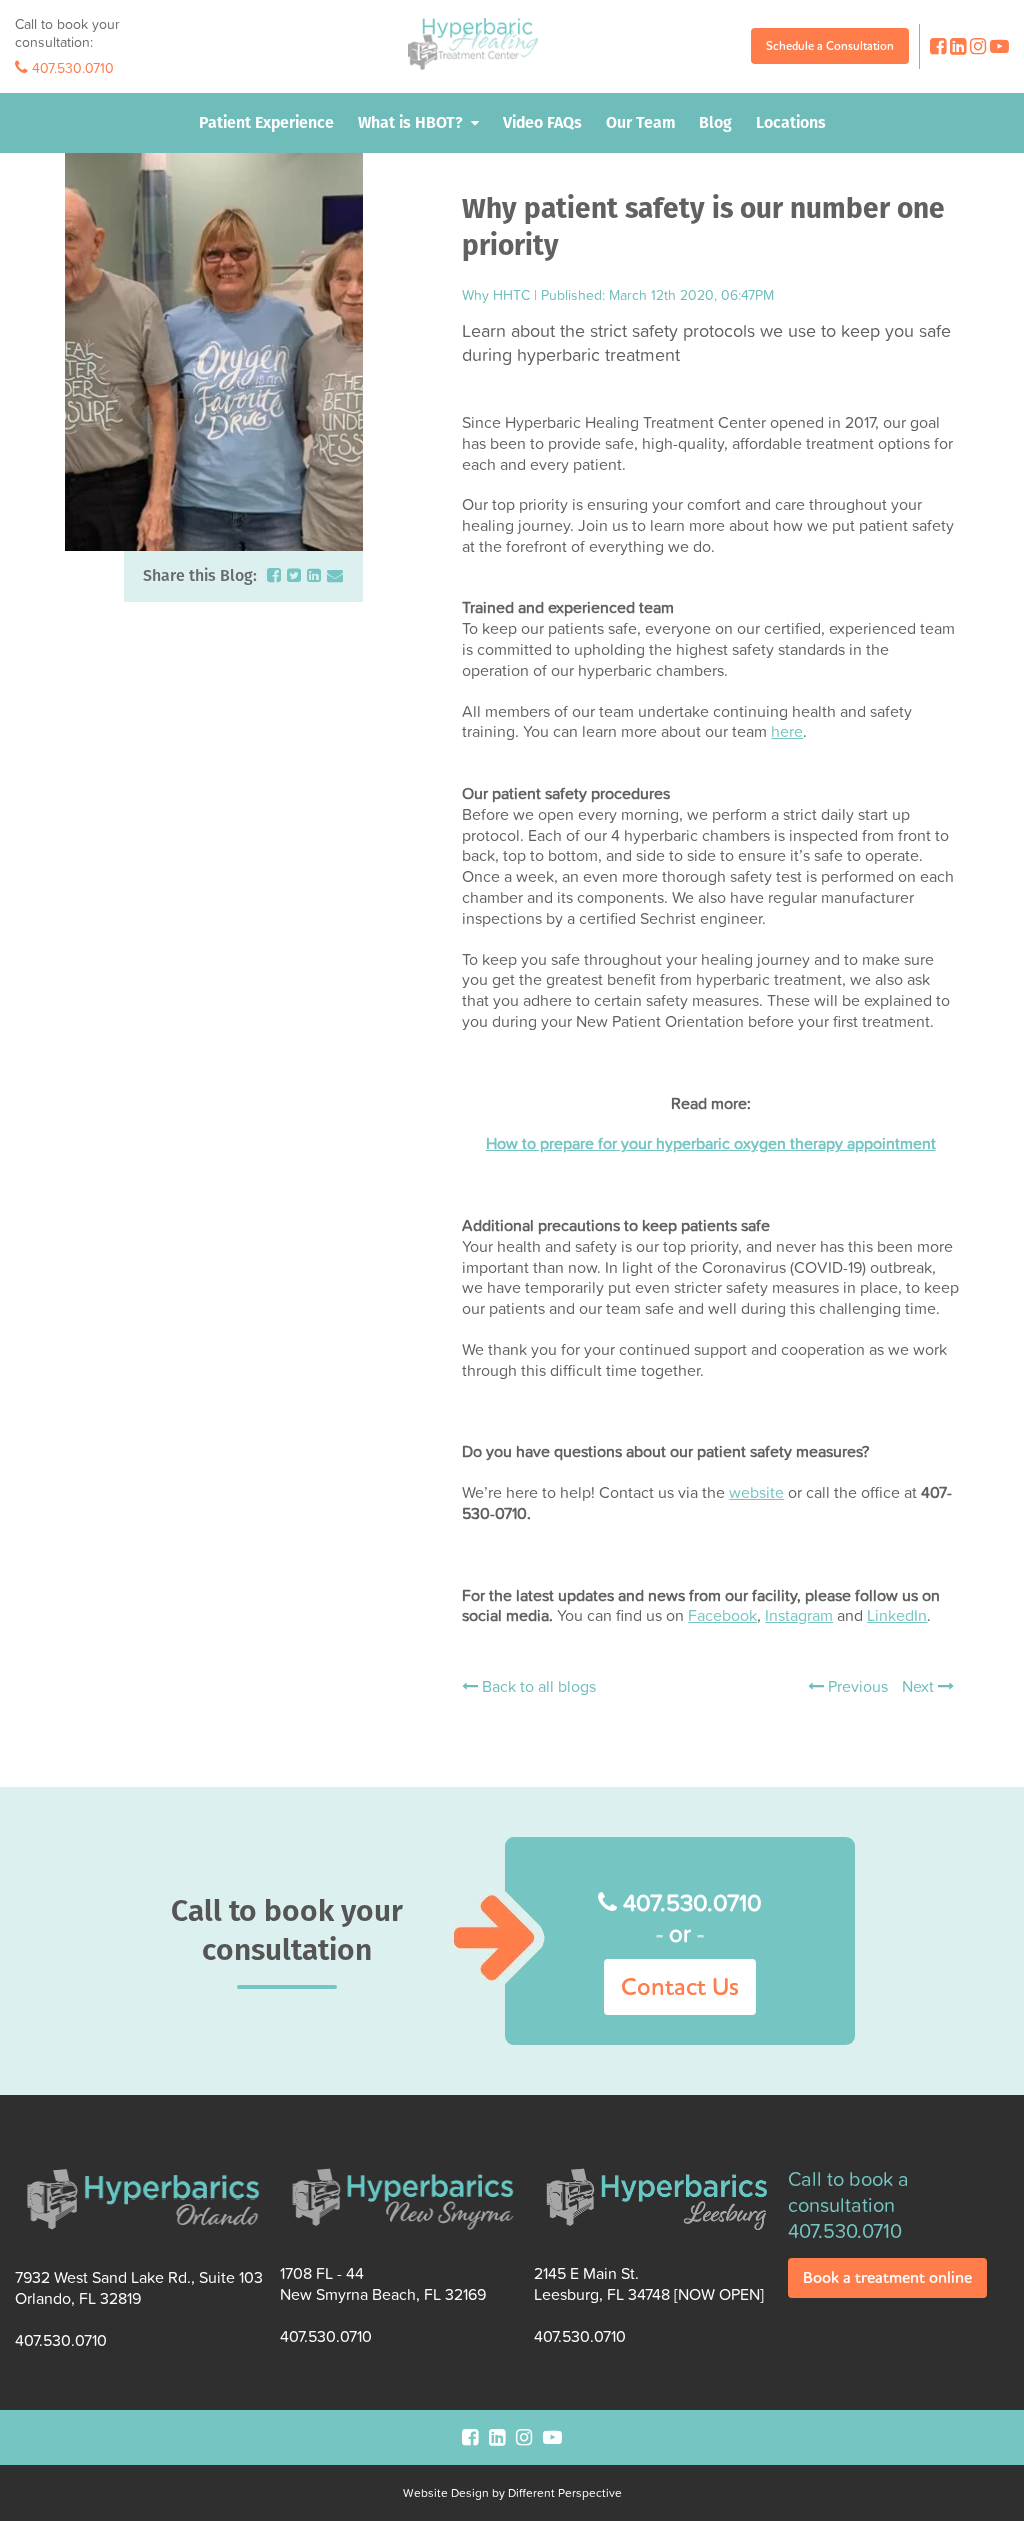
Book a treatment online (887, 2277)
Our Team (640, 122)
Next (920, 1686)
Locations (791, 122)
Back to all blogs (537, 1686)
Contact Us (680, 1986)
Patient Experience (266, 122)
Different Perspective (565, 2492)
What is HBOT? (410, 122)
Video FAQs (542, 122)
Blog (715, 122)
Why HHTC (496, 294)
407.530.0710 (71, 68)
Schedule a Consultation (830, 45)
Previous (856, 1686)
